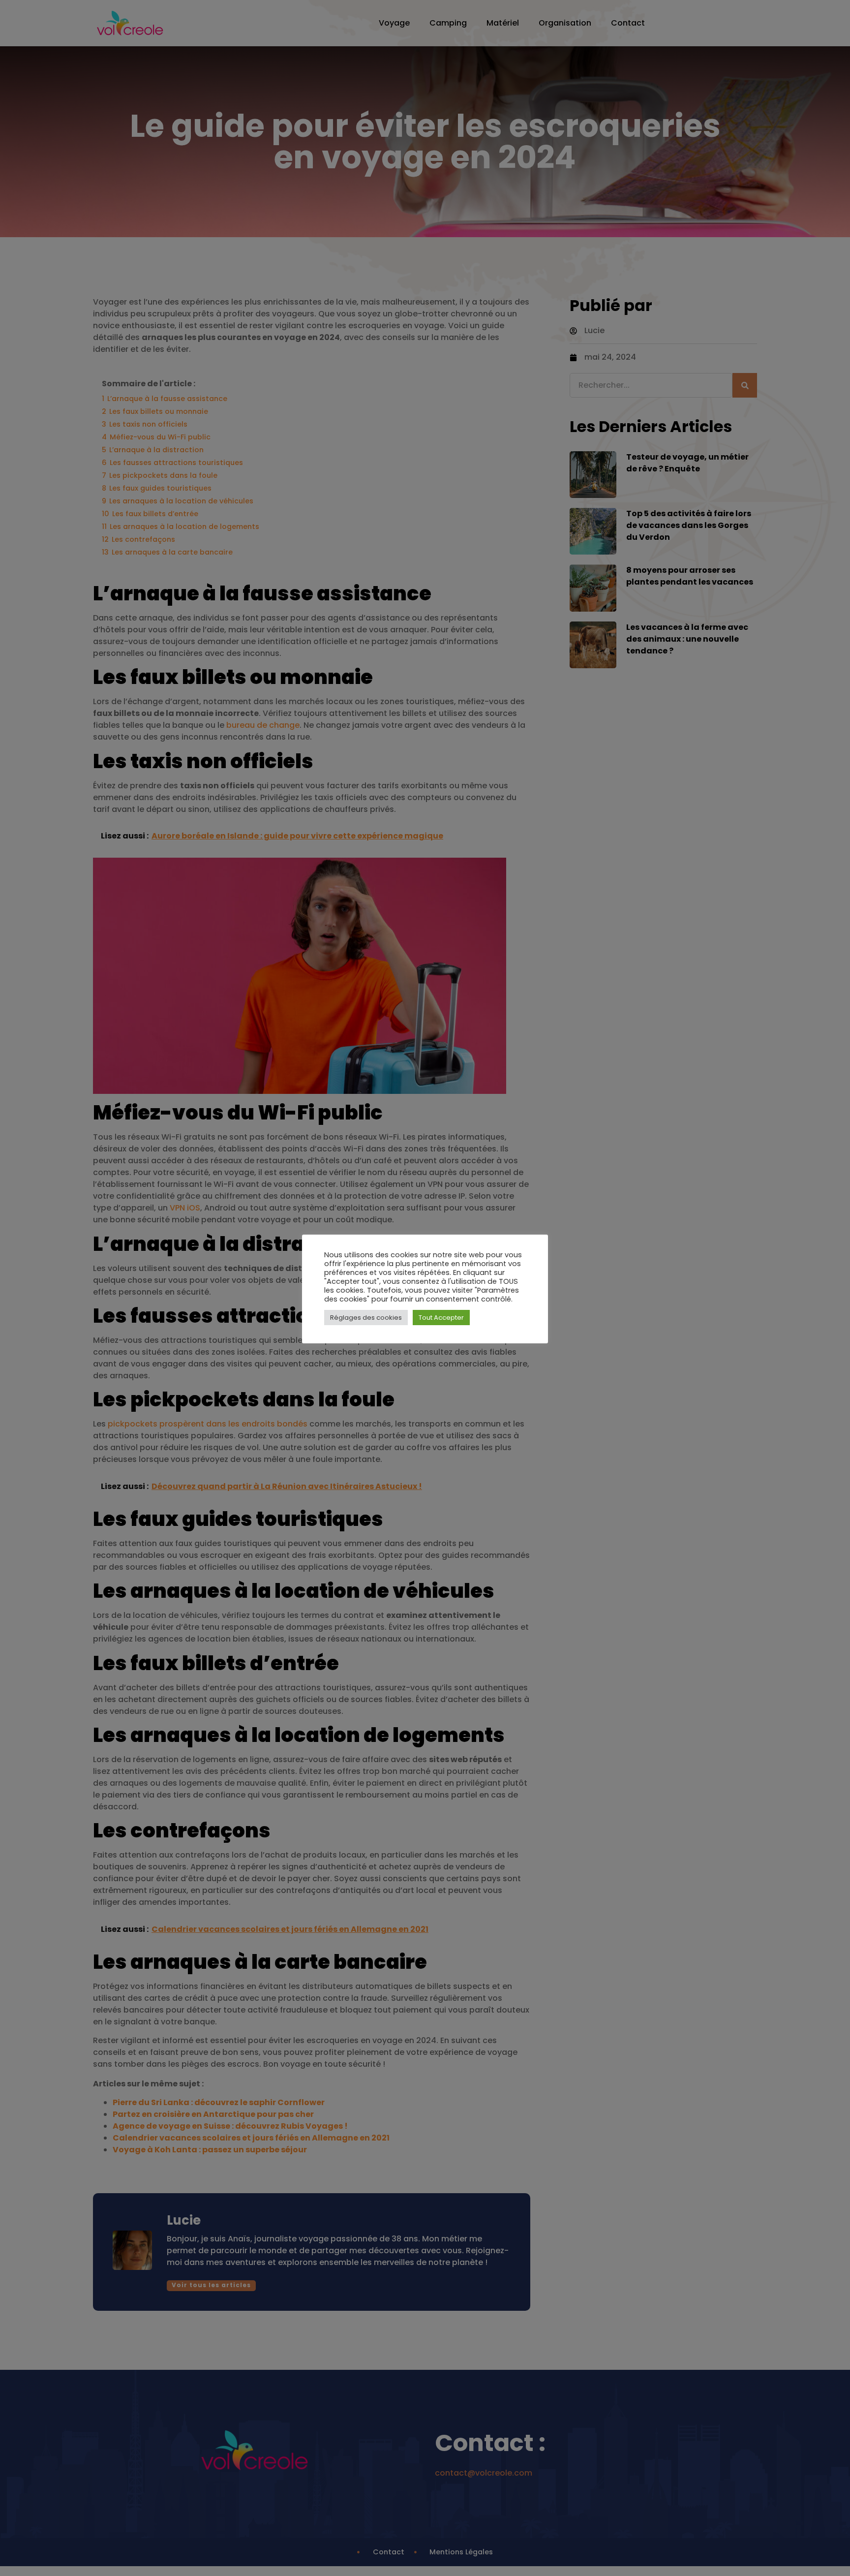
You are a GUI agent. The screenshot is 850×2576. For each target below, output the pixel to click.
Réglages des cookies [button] (366, 1318)
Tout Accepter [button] (441, 1318)
